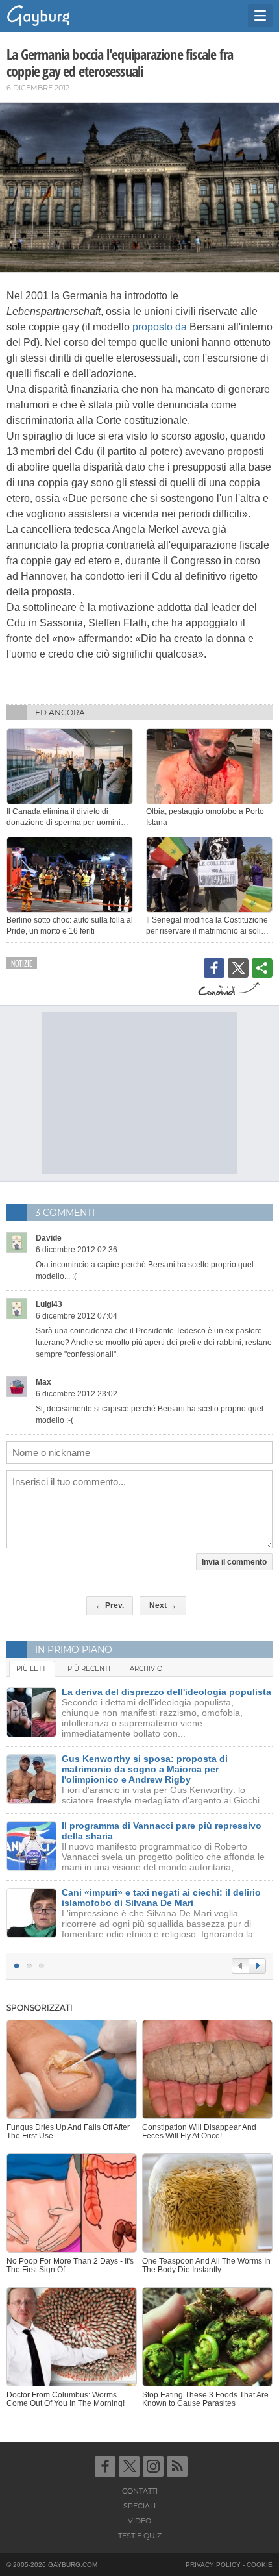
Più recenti (89, 1669)
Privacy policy (213, 2565)
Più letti (32, 1669)
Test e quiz (140, 2536)
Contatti (140, 2491)
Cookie (260, 2565)
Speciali (139, 2506)
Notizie (22, 963)
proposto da (160, 327)
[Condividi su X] (238, 968)
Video (139, 2521)
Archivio (146, 1669)
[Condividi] (262, 968)
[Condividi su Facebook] (214, 968)
